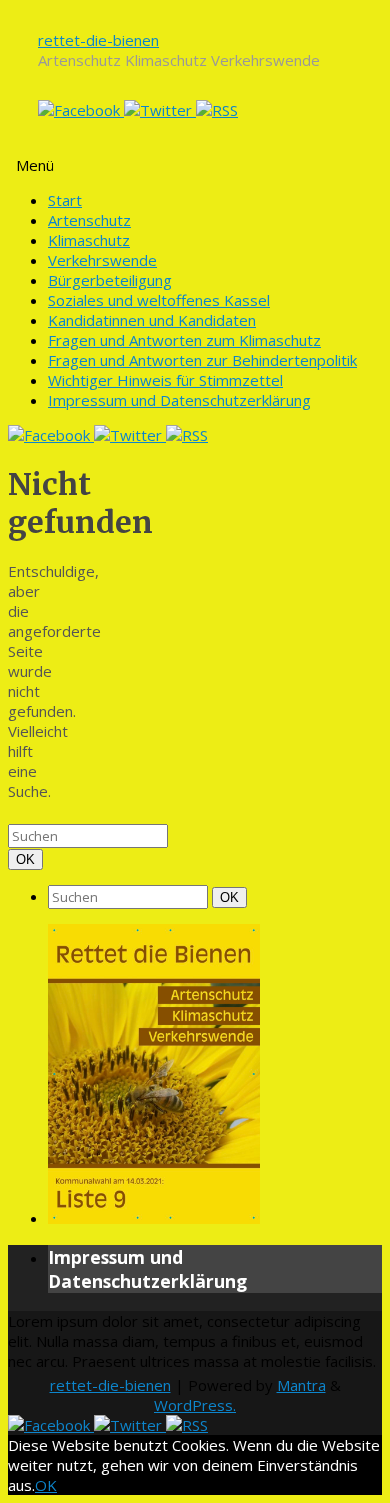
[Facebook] (81, 110)
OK (29, 859)
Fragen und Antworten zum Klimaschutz (184, 340)
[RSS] (217, 110)
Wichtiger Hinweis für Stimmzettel (165, 380)
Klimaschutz (89, 240)
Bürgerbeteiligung (110, 280)
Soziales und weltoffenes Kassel (159, 300)
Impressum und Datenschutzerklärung (179, 400)
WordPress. (195, 1405)
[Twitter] (160, 110)
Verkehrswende (102, 260)
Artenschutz (89, 220)
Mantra (301, 1385)
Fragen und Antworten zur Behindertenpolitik (202, 360)
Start (65, 200)
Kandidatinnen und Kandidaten (152, 320)
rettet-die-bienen (98, 40)
